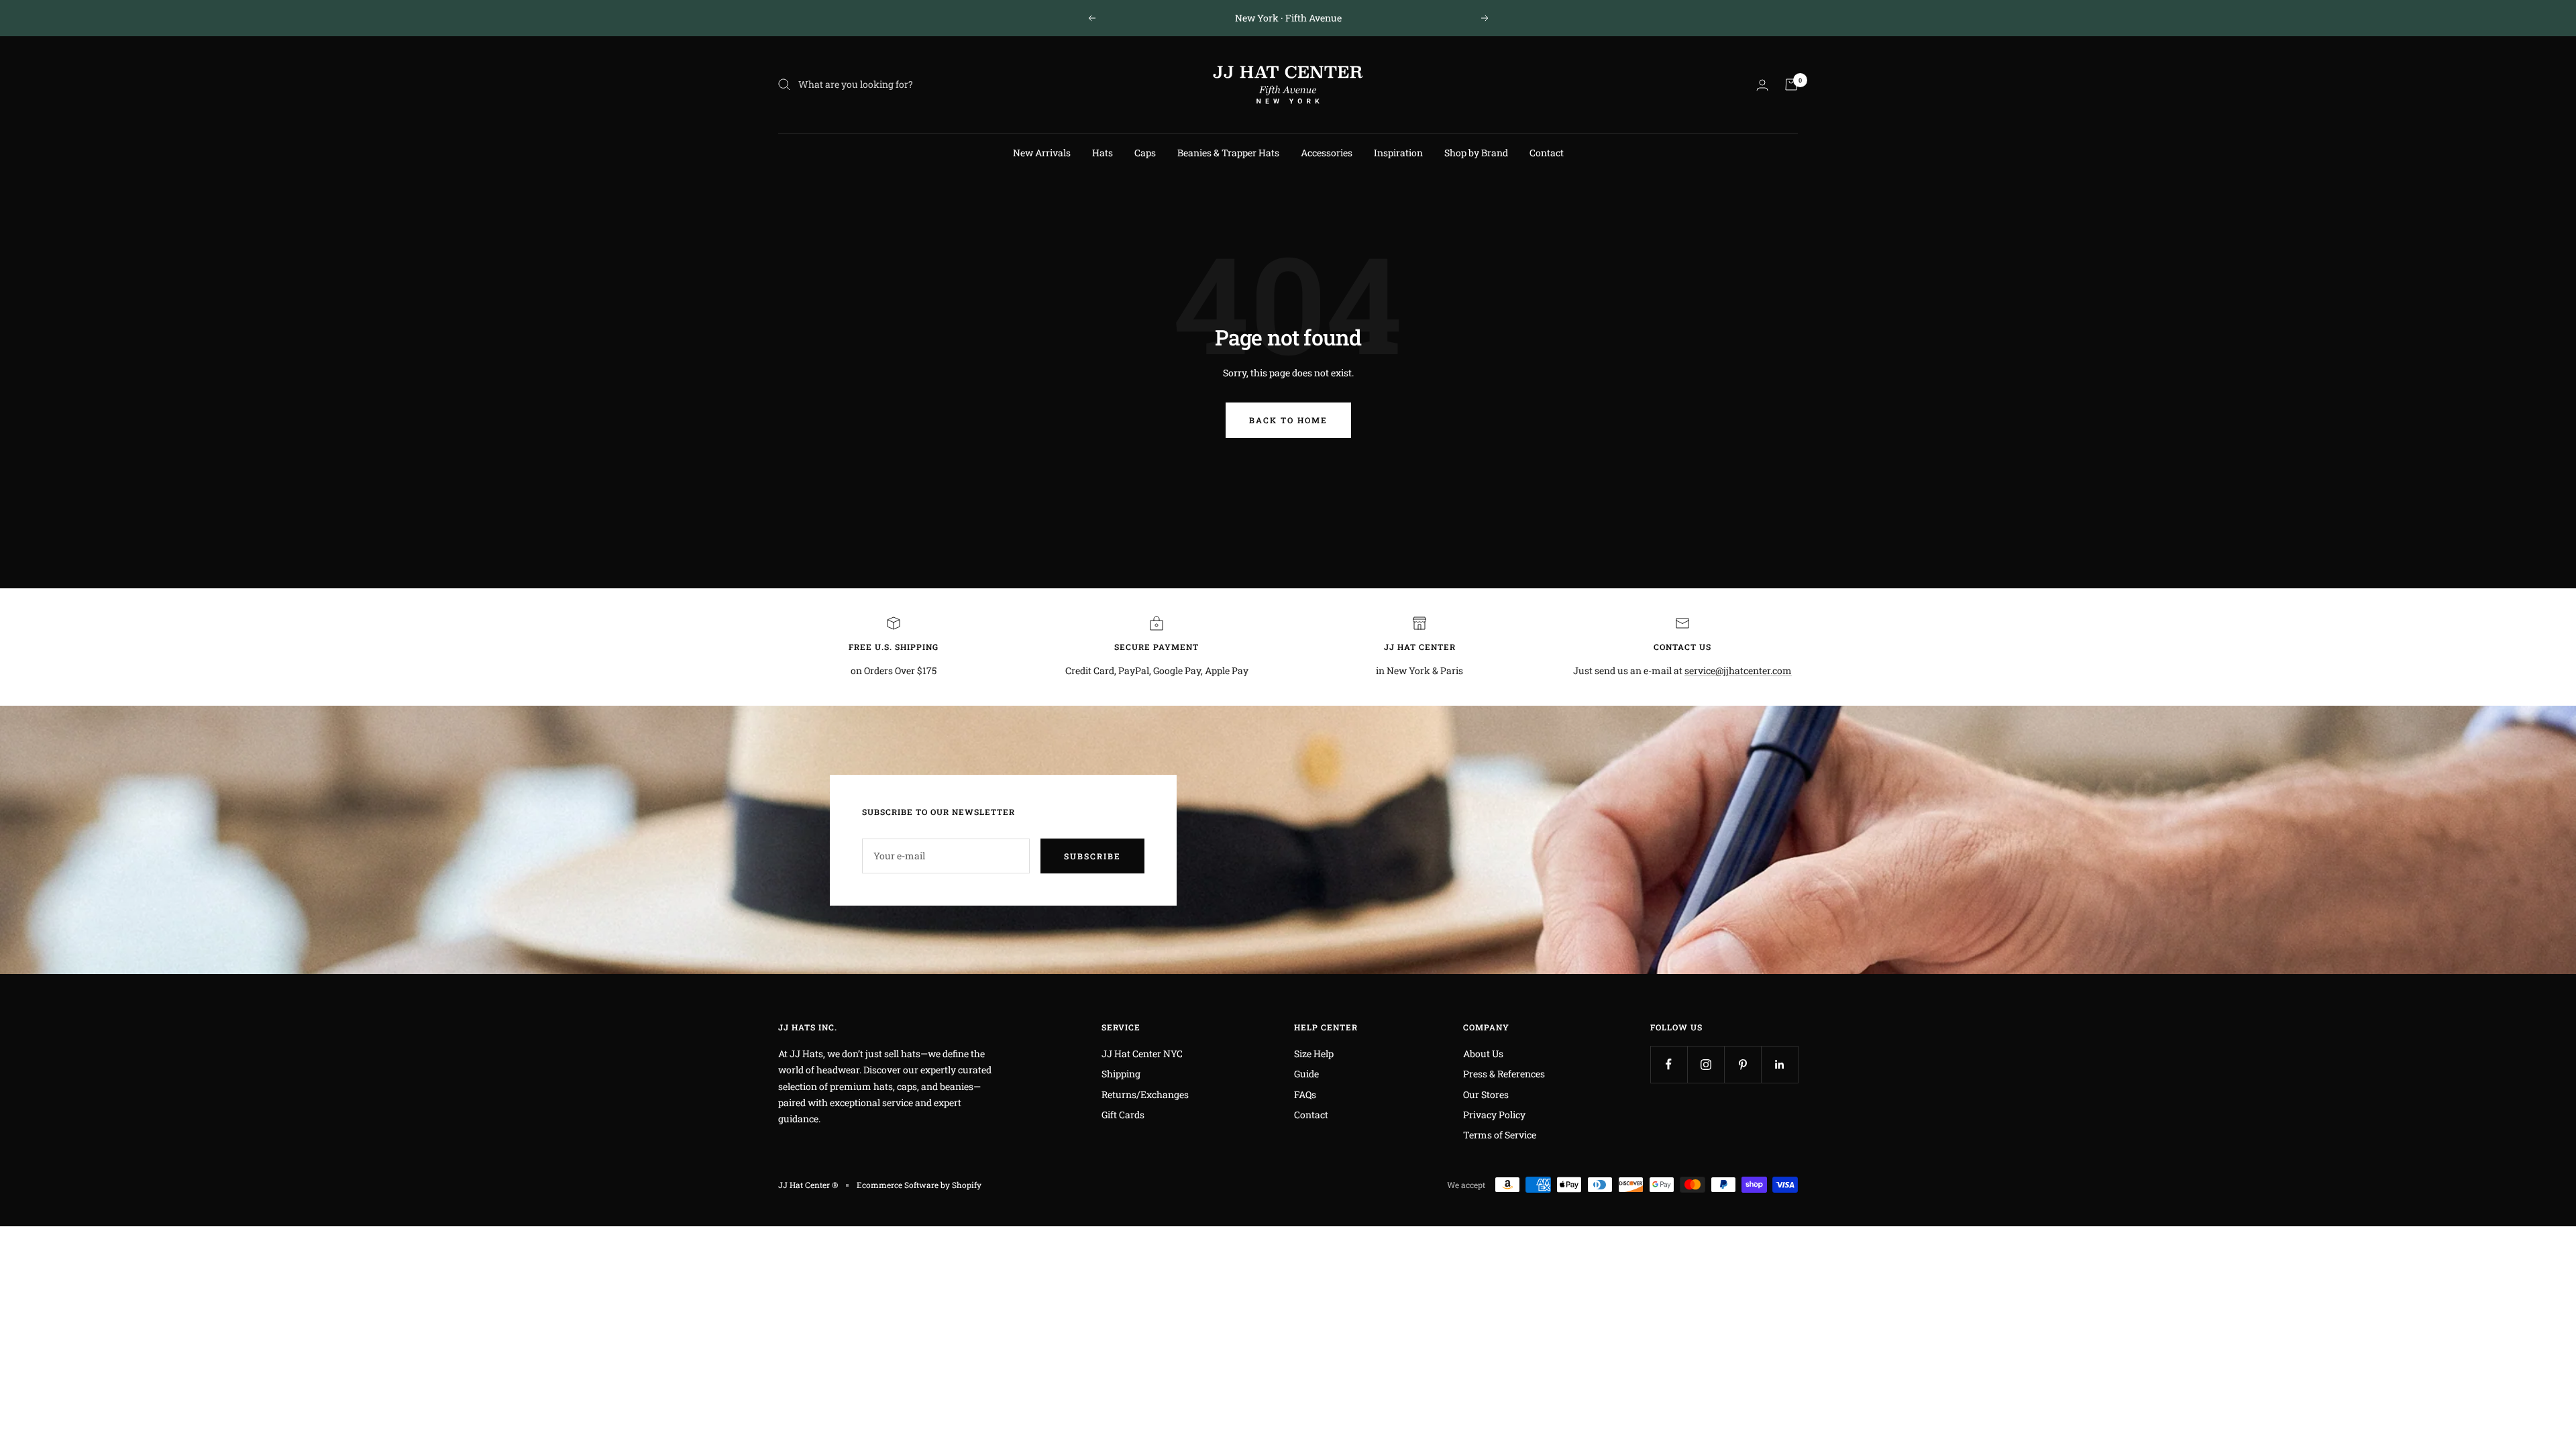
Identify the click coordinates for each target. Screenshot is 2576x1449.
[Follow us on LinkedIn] (1779, 1064)
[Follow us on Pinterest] (1742, 1064)
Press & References (1504, 1074)
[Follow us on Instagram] (1706, 1064)
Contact (1547, 153)
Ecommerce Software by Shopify (919, 1185)
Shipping (1121, 1074)
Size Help (1314, 1054)
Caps (1145, 153)
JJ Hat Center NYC (1142, 1054)
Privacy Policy (1494, 1115)
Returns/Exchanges (1145, 1094)
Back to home (1288, 420)
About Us (1483, 1054)
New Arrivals (1042, 153)
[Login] (1762, 85)
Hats (1103, 153)
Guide (1306, 1074)
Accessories (1327, 153)
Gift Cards (1123, 1115)
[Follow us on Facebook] (1669, 1064)
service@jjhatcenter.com (1738, 670)
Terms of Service (1500, 1135)
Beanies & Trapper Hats (1228, 153)
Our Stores (1486, 1094)
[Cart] (1791, 85)
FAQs (1305, 1094)
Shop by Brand (1476, 153)
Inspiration (1398, 153)
